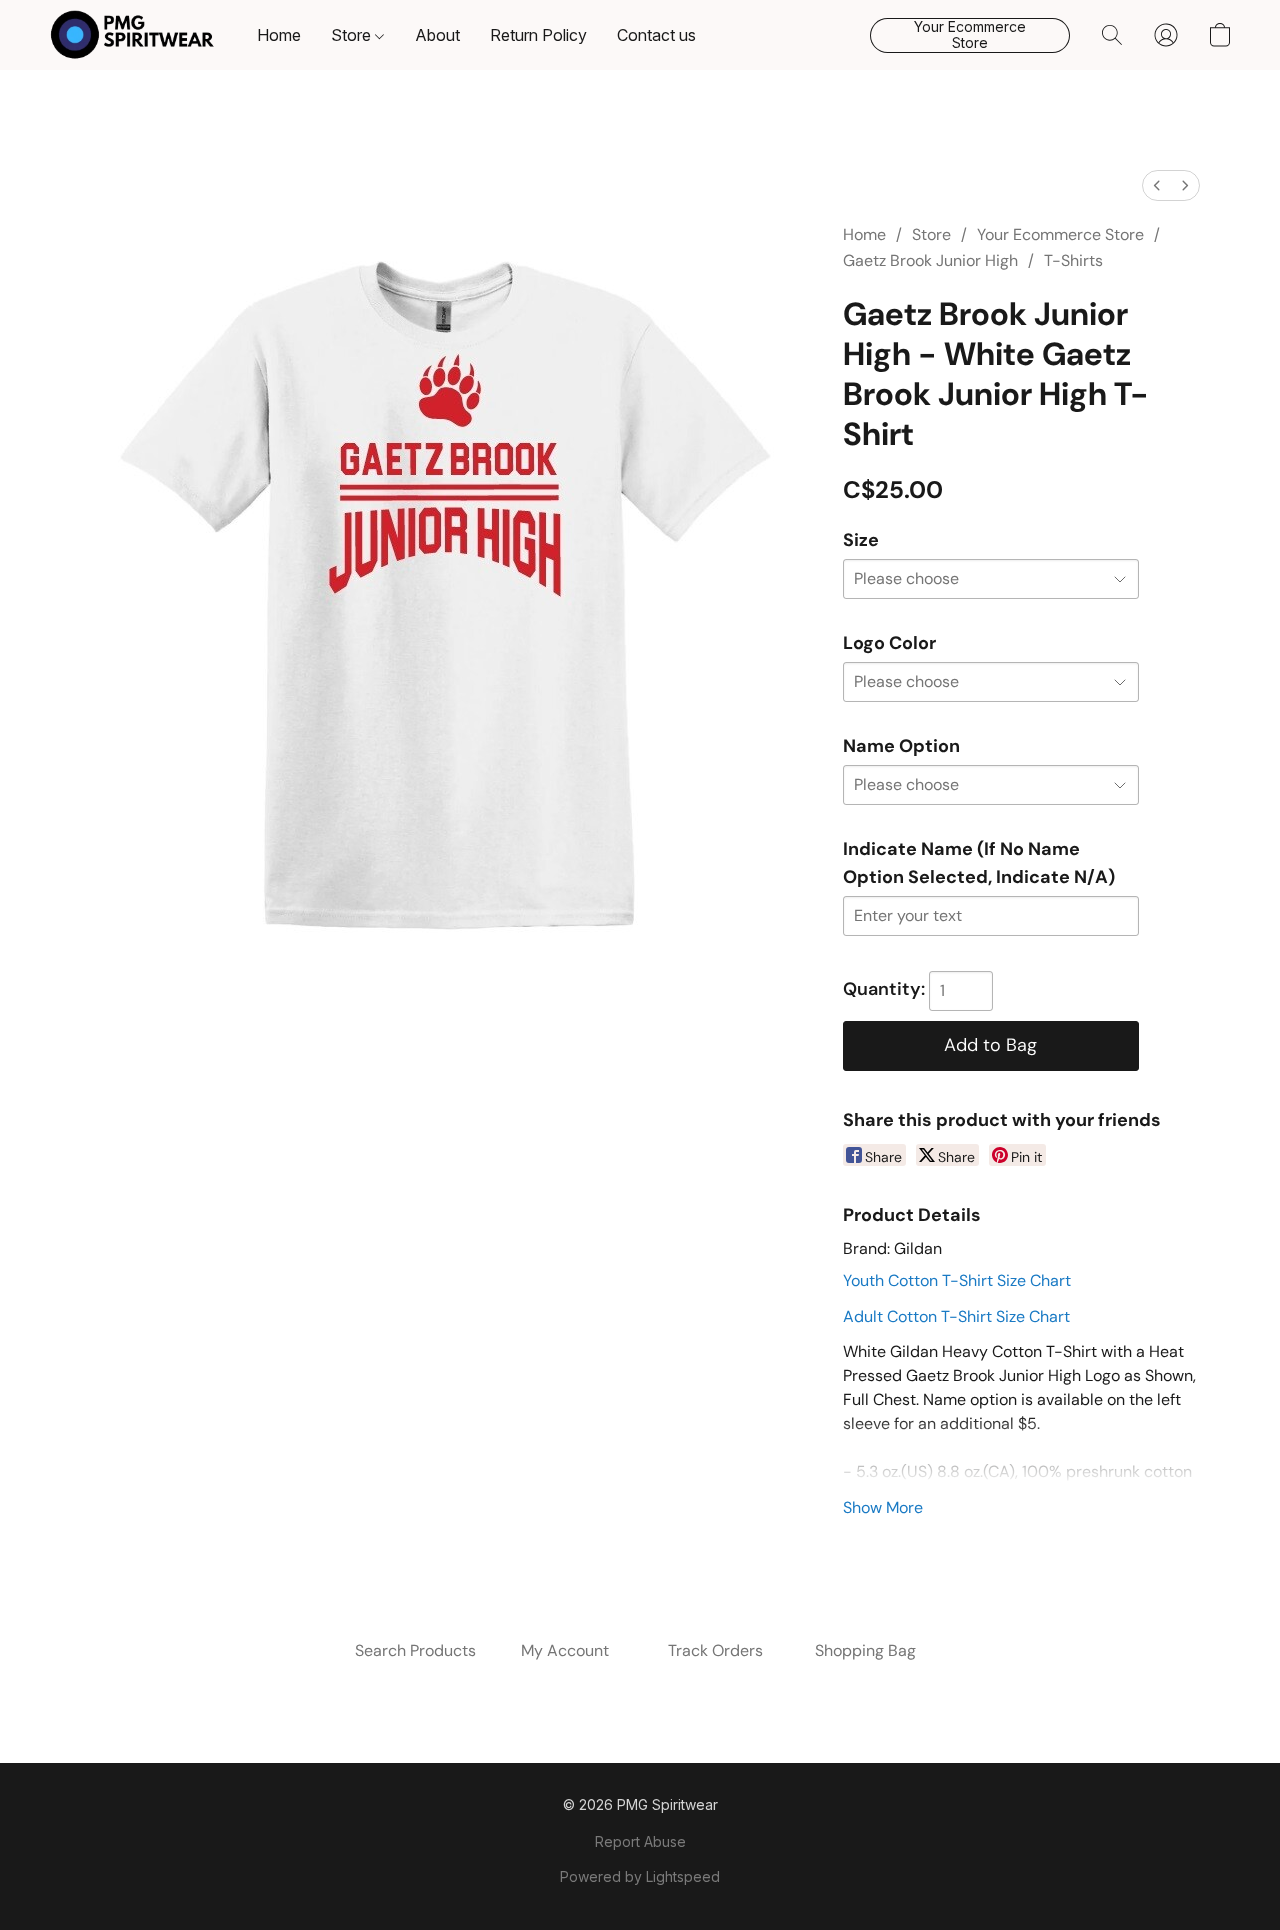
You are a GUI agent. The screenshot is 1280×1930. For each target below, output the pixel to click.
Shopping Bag (865, 1650)
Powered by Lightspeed (640, 1876)
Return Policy (538, 35)
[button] (132, 35)
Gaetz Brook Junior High (930, 260)
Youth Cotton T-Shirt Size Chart (957, 1280)
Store (353, 35)
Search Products (415, 1650)
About (437, 35)
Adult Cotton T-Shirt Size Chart (956, 1316)
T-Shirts (1073, 260)
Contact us (656, 35)
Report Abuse (640, 1841)
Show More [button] (883, 1507)
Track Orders (715, 1650)
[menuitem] (1157, 185)
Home (279, 35)
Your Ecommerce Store (1060, 234)
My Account (565, 1650)
